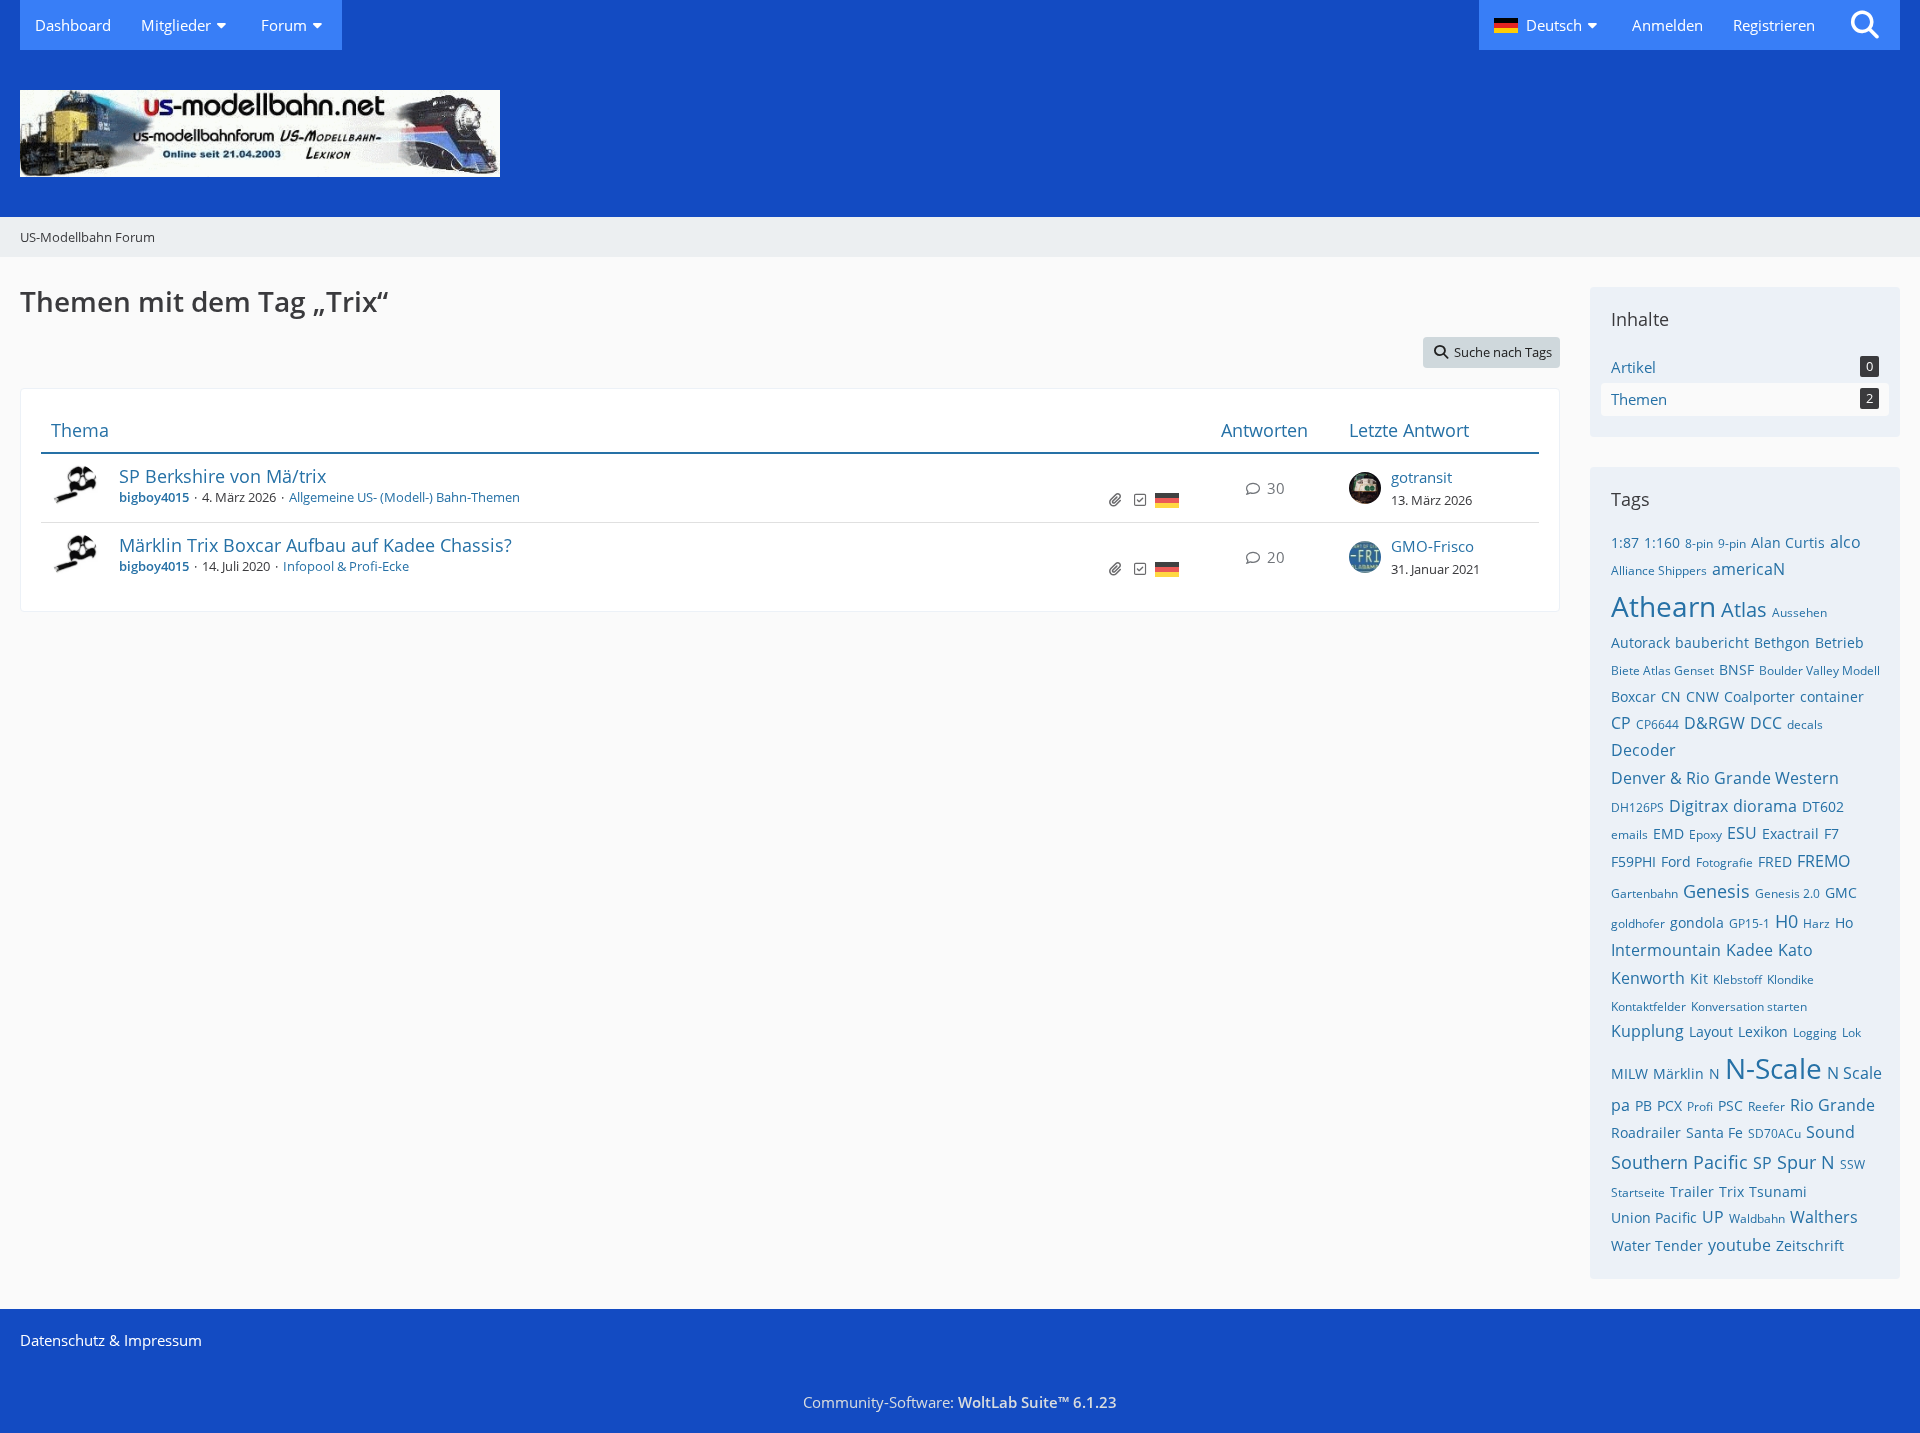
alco (1845, 542)
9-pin (1732, 543)
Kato (1795, 950)
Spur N (1806, 1162)
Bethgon (1782, 642)
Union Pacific (1654, 1217)
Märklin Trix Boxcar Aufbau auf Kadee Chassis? (315, 545)
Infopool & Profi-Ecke (346, 566)
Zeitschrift (1810, 1245)
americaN (1748, 569)
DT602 (1823, 806)
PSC (1730, 1105)
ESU (1742, 833)
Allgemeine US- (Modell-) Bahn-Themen (404, 497)
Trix (1731, 1191)
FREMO (1823, 861)
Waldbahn (1757, 1218)
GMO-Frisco (1432, 546)
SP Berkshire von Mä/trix (222, 476)
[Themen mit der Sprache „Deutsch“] (1167, 499)
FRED (1775, 861)
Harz (1816, 923)
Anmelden (1667, 25)
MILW (1629, 1073)
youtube (1739, 1245)
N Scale (1854, 1073)
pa (1620, 1105)
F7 (1831, 833)
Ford (1676, 861)
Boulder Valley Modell (1819, 670)
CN (1671, 696)
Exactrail (1790, 833)
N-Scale (1773, 1068)
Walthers (1824, 1217)
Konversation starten (1749, 1006)
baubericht (1712, 642)
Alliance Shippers (1659, 570)
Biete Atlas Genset (1662, 670)
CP (1621, 723)
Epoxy (1705, 834)
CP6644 (1657, 724)
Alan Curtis (1788, 542)
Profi (1700, 1106)
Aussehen (1799, 612)
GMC (1841, 892)
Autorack (1640, 642)
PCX (1669, 1105)
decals (1805, 724)
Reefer (1766, 1106)
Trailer (1692, 1191)
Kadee (1749, 950)
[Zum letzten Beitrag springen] (1365, 488)
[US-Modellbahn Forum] (960, 133)
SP (1762, 1163)
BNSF (1736, 669)
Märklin (1678, 1073)
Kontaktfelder (1648, 1006)
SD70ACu (1774, 1133)
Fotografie (1724, 862)
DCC (1766, 723)
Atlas (1744, 609)
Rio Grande (1832, 1105)
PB (1643, 1105)
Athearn (1663, 606)
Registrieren (1774, 25)
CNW (1702, 696)
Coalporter (1759, 696)
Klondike (1790, 979)
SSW (1852, 1164)
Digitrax (1698, 806)
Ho (1844, 922)
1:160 (1662, 542)
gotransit (1421, 477)
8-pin (1699, 543)
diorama (1765, 806)
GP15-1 (1749, 923)
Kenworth (1648, 978)
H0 (1786, 921)
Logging (1815, 1032)
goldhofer (1638, 923)
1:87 (1625, 542)
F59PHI (1633, 861)
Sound (1830, 1132)
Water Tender (1657, 1245)
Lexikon (1763, 1031)
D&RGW (1714, 723)
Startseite (1638, 1192)
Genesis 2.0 (1787, 893)
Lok (1851, 1032)
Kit (1699, 978)
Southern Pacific (1679, 1162)
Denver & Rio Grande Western (1725, 778)
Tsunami (1778, 1191)
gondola (1697, 922)
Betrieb (1839, 642)
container (1832, 696)
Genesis (1716, 891)
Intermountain (1666, 950)
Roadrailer (1646, 1132)
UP (1713, 1217)
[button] (1548, 25)
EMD (1668, 833)
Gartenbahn (1644, 893)
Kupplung (1647, 1031)
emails (1629, 834)
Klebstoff (1737, 979)
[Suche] (1865, 25)
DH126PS (1637, 807)
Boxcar (1633, 696)
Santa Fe (1714, 1132)
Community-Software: (960, 1402)
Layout (1711, 1031)
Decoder (1643, 750)
